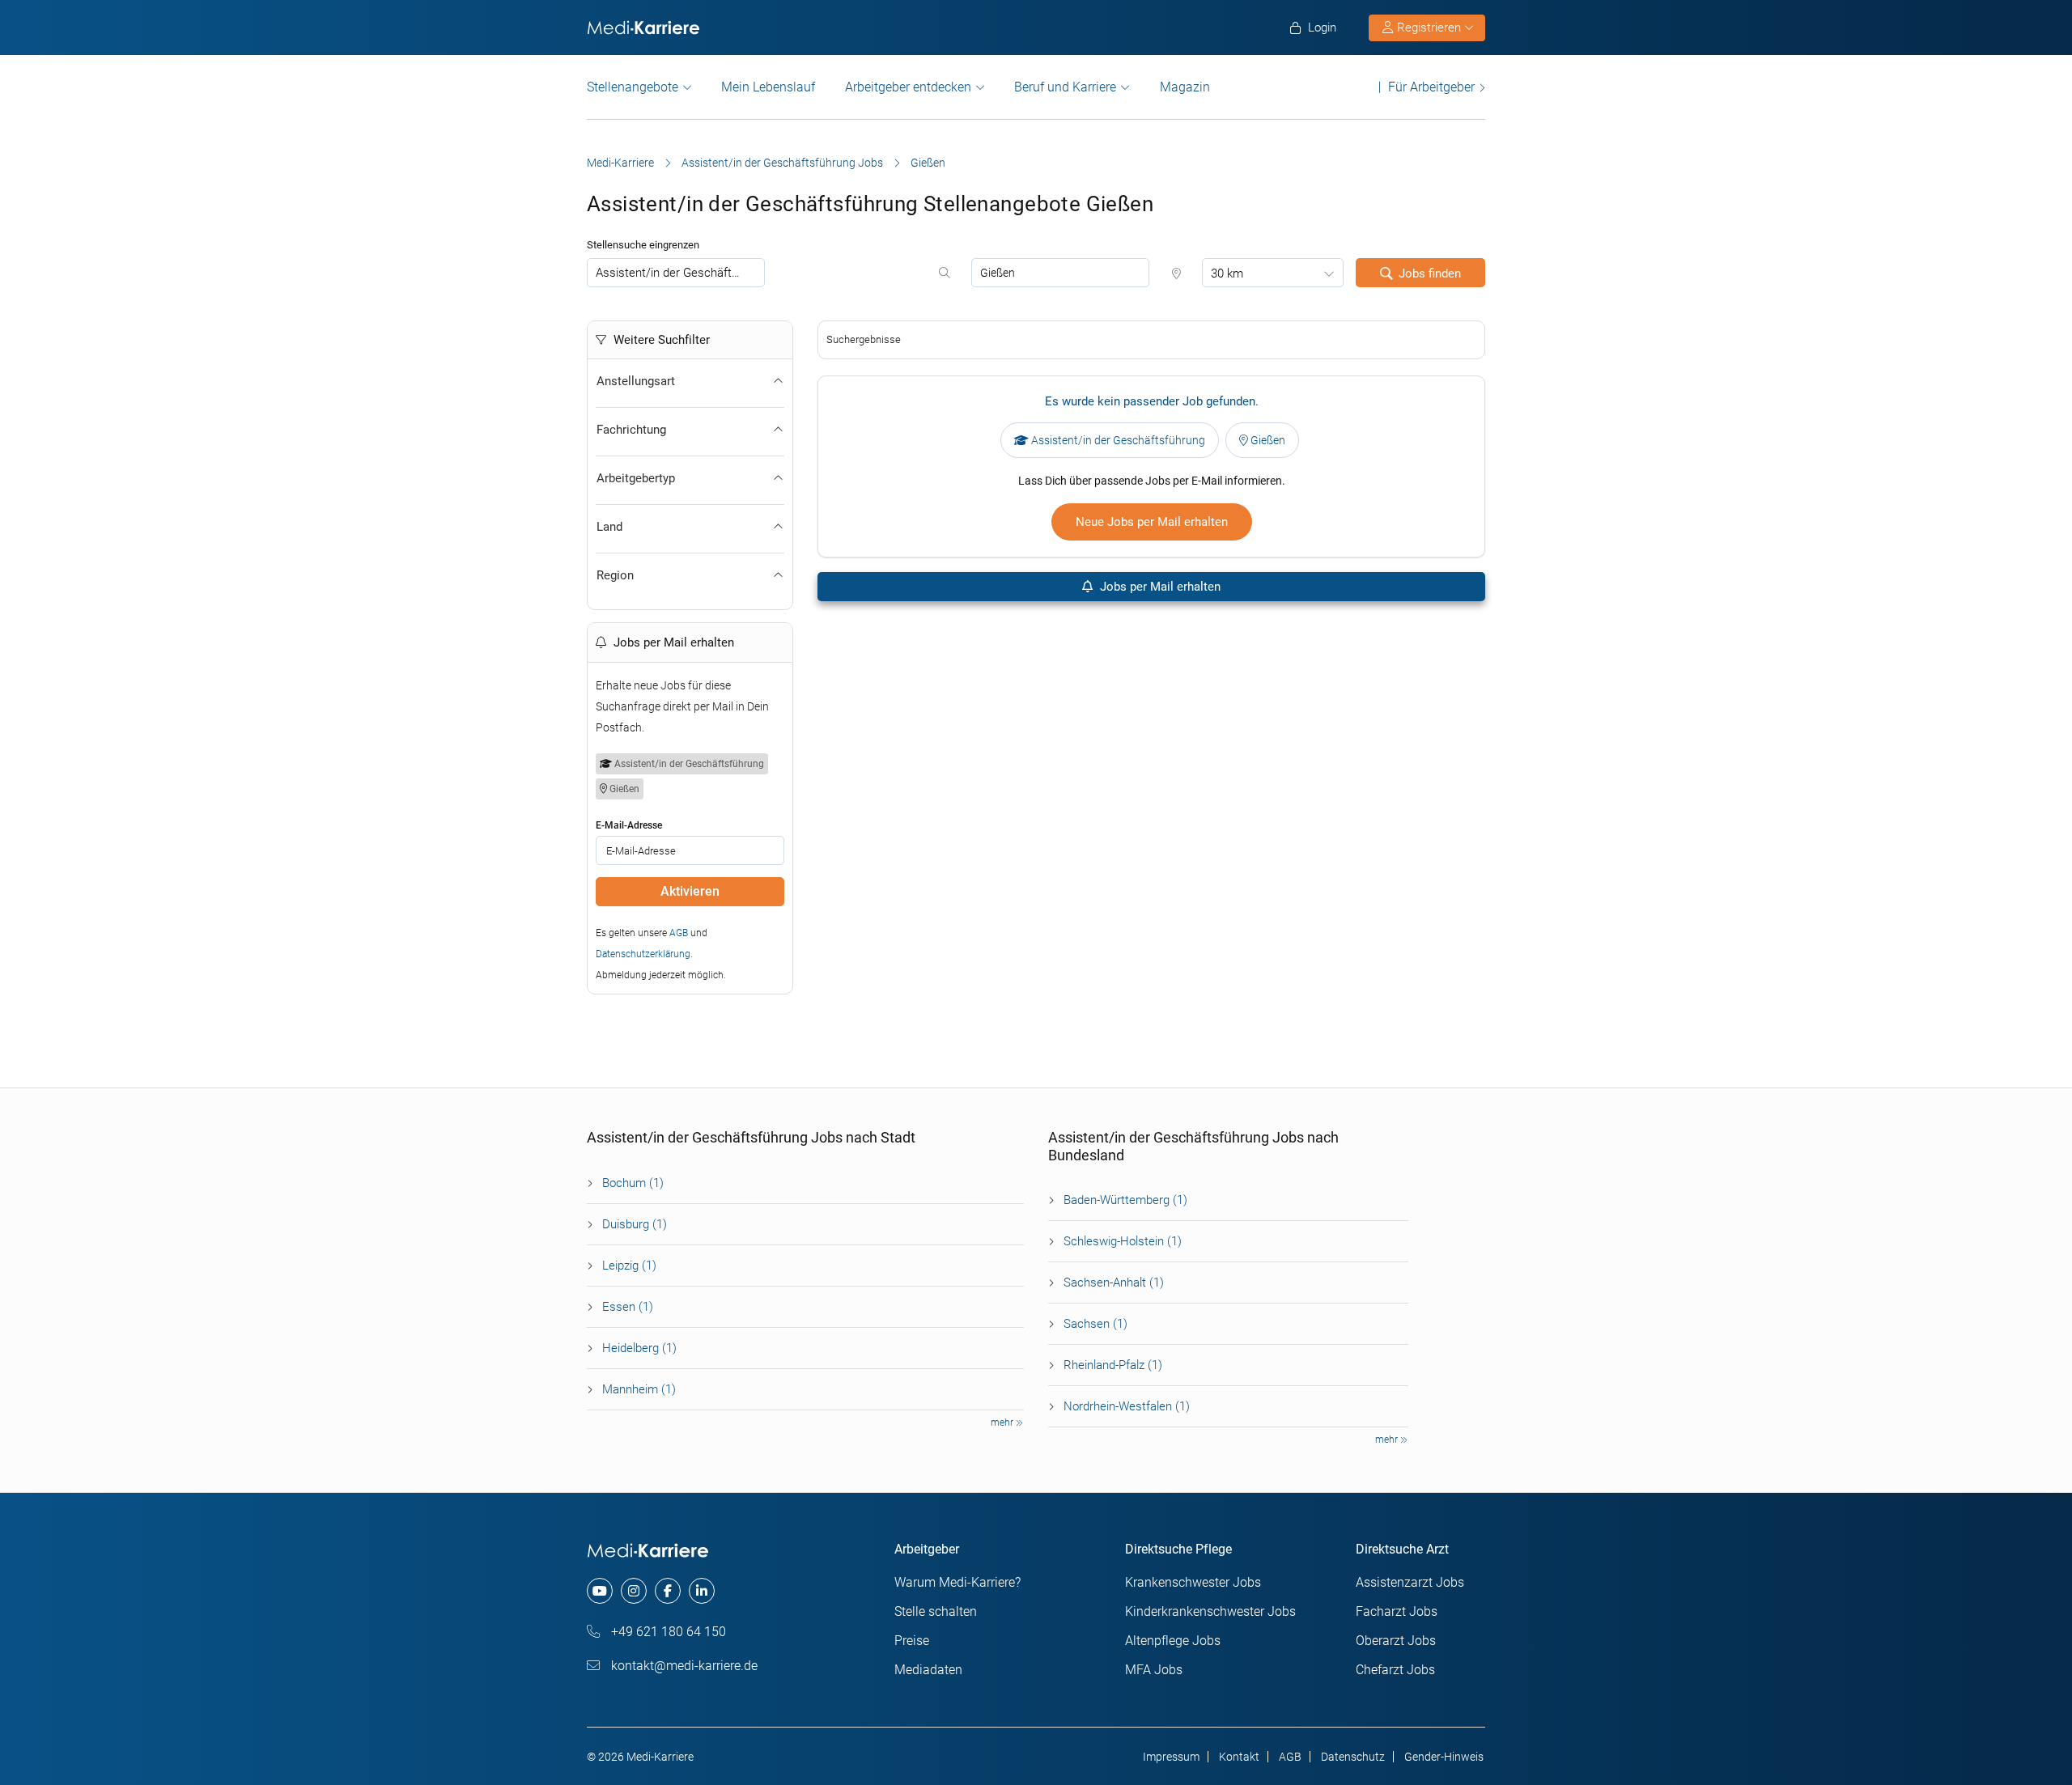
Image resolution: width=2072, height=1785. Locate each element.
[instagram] (634, 1591)
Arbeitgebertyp (636, 478)
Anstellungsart (636, 381)
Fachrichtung (631, 430)
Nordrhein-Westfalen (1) (1127, 1406)
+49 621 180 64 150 (667, 1632)
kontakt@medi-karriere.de (683, 1666)
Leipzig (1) (629, 1266)
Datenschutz (1353, 1757)
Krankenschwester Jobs (1193, 1582)
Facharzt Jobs (1397, 1611)
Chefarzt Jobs (1395, 1670)
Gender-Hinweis (1444, 1757)
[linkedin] (702, 1591)
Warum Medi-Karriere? (957, 1582)
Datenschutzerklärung (643, 954)
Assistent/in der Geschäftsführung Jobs (782, 163)
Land (609, 527)
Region (615, 575)
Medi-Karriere (620, 163)
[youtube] (600, 1591)
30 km (1227, 273)
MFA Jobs (1154, 1670)
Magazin (1185, 87)
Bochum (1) (633, 1183)
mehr (1003, 1422)
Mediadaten (928, 1670)
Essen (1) (628, 1307)
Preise (912, 1641)
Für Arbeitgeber (1431, 87)
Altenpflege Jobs (1173, 1641)
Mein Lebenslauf (768, 87)
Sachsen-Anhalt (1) (1114, 1283)
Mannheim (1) (639, 1389)
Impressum (1171, 1757)
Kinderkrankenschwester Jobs (1210, 1611)
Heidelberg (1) (639, 1348)
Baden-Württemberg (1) (1125, 1200)
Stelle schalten (936, 1611)
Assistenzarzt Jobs (1410, 1582)
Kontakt (1239, 1757)
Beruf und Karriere (1065, 87)
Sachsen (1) (1095, 1324)
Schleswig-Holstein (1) (1123, 1241)
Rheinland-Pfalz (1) (1113, 1365)
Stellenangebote (633, 87)
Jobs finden (1430, 273)
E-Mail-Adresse (629, 825)
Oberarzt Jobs (1396, 1641)
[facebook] (668, 1591)
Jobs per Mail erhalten (1159, 587)
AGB (679, 933)
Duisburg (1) (635, 1224)
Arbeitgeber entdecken (908, 87)
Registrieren (1429, 28)
